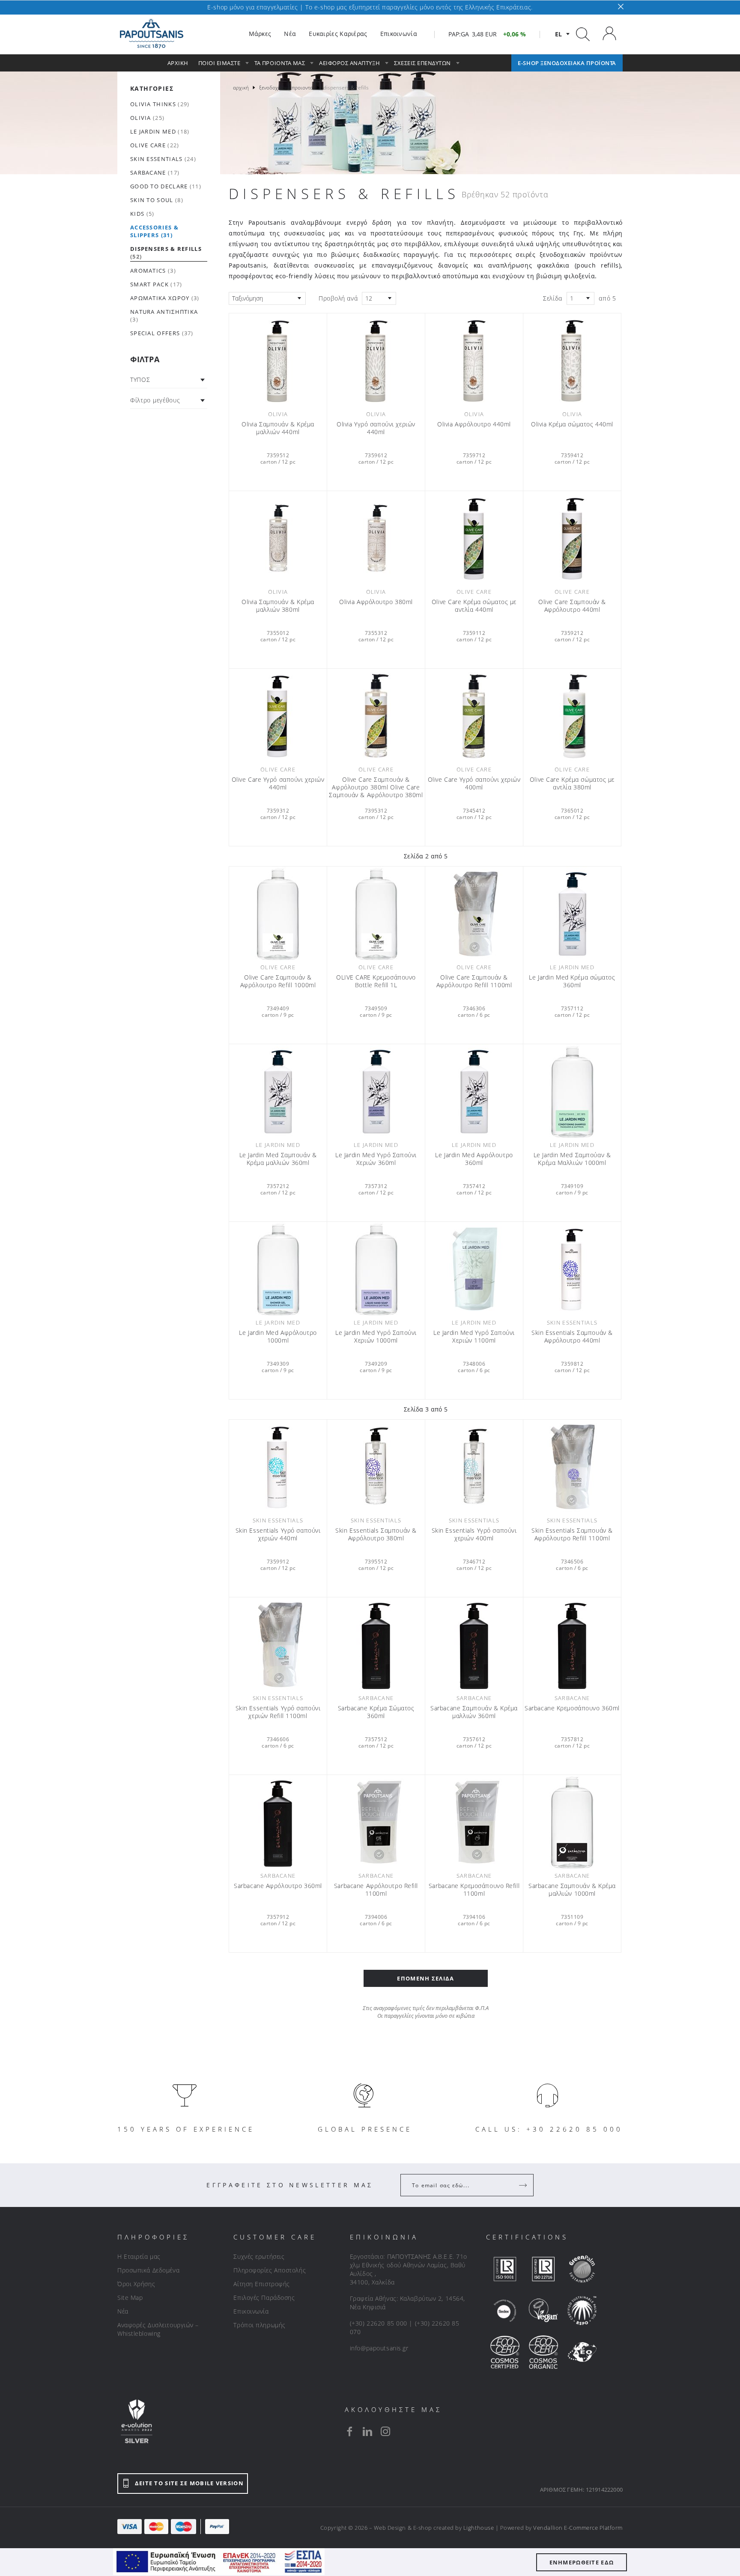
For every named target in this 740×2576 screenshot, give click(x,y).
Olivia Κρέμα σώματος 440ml (572, 424)
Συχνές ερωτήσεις (259, 2256)
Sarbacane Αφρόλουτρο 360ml (278, 1886)
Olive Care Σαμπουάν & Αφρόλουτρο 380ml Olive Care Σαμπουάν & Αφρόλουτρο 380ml (376, 787)
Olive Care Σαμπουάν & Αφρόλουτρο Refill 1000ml (278, 981)
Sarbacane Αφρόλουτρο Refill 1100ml (376, 1890)
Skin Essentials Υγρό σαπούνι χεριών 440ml (278, 1534)
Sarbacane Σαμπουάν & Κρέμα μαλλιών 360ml (474, 1712)
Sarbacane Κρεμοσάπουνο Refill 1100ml (474, 1890)
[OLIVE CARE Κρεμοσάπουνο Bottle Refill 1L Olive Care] (376, 914)
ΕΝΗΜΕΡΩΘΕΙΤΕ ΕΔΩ (582, 2562)
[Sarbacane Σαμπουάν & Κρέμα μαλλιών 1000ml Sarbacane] (572, 1822)
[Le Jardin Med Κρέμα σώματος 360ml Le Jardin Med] (572, 914)
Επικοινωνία (251, 2311)
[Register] (524, 2185)
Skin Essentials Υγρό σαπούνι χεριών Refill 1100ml (278, 1712)
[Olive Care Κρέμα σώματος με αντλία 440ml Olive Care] (474, 538)
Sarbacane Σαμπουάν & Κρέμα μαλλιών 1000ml (572, 1890)
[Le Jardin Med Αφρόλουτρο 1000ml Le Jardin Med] (278, 1269)
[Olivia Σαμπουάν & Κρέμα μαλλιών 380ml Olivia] (278, 538)
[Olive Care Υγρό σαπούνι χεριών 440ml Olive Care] (278, 716)
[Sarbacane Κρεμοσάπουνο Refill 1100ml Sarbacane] (474, 1822)
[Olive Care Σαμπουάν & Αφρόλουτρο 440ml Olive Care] (572, 538)
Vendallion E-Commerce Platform (578, 2528)
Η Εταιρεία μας (139, 2256)
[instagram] (385, 2431)
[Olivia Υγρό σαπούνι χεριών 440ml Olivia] (376, 360)
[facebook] (349, 2431)
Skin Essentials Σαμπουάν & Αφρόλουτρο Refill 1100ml (572, 1534)
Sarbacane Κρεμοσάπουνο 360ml (572, 1708)
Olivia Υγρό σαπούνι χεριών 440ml (376, 428)
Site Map (130, 2298)
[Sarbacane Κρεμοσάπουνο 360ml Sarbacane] (572, 1644)
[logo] (152, 34)
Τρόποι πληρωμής (259, 2325)
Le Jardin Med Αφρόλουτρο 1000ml (278, 1337)
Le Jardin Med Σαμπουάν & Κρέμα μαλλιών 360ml (278, 1159)
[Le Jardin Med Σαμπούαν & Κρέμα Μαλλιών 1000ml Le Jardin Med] (572, 1091)
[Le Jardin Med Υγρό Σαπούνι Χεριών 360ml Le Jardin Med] (376, 1091)
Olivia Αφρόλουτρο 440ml (474, 424)
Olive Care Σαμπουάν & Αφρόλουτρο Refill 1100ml (474, 981)
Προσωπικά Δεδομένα (148, 2270)
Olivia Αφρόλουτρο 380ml (376, 602)
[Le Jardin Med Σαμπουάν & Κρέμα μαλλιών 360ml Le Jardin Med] (278, 1091)
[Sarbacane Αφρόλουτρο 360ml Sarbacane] (278, 1822)
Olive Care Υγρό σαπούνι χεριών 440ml (278, 783)
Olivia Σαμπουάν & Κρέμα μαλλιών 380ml (278, 606)
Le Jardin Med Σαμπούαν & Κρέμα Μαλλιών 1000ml (572, 1159)
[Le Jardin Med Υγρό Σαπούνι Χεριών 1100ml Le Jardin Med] (474, 1269)
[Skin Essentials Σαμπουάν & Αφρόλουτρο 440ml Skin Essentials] (572, 1269)
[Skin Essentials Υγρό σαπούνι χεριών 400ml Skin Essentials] (474, 1467)
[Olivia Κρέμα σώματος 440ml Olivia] (572, 360)
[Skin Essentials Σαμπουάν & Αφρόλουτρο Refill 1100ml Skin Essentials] (572, 1467)
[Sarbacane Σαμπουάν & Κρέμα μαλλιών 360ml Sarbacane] (474, 1644)
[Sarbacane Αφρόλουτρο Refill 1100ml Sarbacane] (376, 1822)
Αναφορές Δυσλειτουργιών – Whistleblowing (158, 2329)
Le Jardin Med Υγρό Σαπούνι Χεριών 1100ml (474, 1337)
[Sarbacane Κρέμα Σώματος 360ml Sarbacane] (376, 1644)
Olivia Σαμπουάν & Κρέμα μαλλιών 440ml (278, 428)
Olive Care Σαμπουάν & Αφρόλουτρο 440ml (572, 606)
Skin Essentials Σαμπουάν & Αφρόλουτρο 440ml (572, 1337)
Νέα (123, 2311)
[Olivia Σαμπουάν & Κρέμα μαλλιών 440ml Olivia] (278, 360)
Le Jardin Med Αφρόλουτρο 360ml (474, 1159)
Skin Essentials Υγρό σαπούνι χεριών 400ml (474, 1534)
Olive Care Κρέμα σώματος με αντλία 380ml (572, 783)
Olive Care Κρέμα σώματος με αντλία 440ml (474, 606)
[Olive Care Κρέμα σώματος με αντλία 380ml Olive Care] (572, 716)
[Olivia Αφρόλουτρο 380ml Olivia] (376, 538)
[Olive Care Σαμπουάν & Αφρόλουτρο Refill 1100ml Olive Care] (474, 914)
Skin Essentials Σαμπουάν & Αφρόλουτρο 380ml (376, 1534)
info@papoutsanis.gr (379, 2348)
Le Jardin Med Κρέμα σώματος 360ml (572, 981)
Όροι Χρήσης (136, 2284)
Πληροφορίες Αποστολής (270, 2270)
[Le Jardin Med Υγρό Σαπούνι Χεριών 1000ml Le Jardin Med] (376, 1269)
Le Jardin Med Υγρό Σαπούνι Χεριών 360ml (376, 1159)
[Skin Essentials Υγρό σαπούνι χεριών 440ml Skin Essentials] (278, 1467)
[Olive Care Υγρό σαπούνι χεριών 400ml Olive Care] (474, 716)
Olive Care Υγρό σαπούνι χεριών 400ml (474, 783)
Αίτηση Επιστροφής (262, 2284)
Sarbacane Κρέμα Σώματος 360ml (376, 1712)
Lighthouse (479, 2528)
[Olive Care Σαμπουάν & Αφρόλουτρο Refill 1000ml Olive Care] (278, 914)
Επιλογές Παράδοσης (264, 2298)
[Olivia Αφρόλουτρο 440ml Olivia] (474, 360)
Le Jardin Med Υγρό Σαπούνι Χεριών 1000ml (376, 1337)
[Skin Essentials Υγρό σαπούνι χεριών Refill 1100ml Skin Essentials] (278, 1644)
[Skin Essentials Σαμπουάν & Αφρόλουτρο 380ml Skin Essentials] (376, 1467)
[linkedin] (367, 2431)
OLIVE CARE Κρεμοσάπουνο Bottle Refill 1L (376, 981)
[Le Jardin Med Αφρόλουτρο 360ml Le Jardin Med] (474, 1091)
